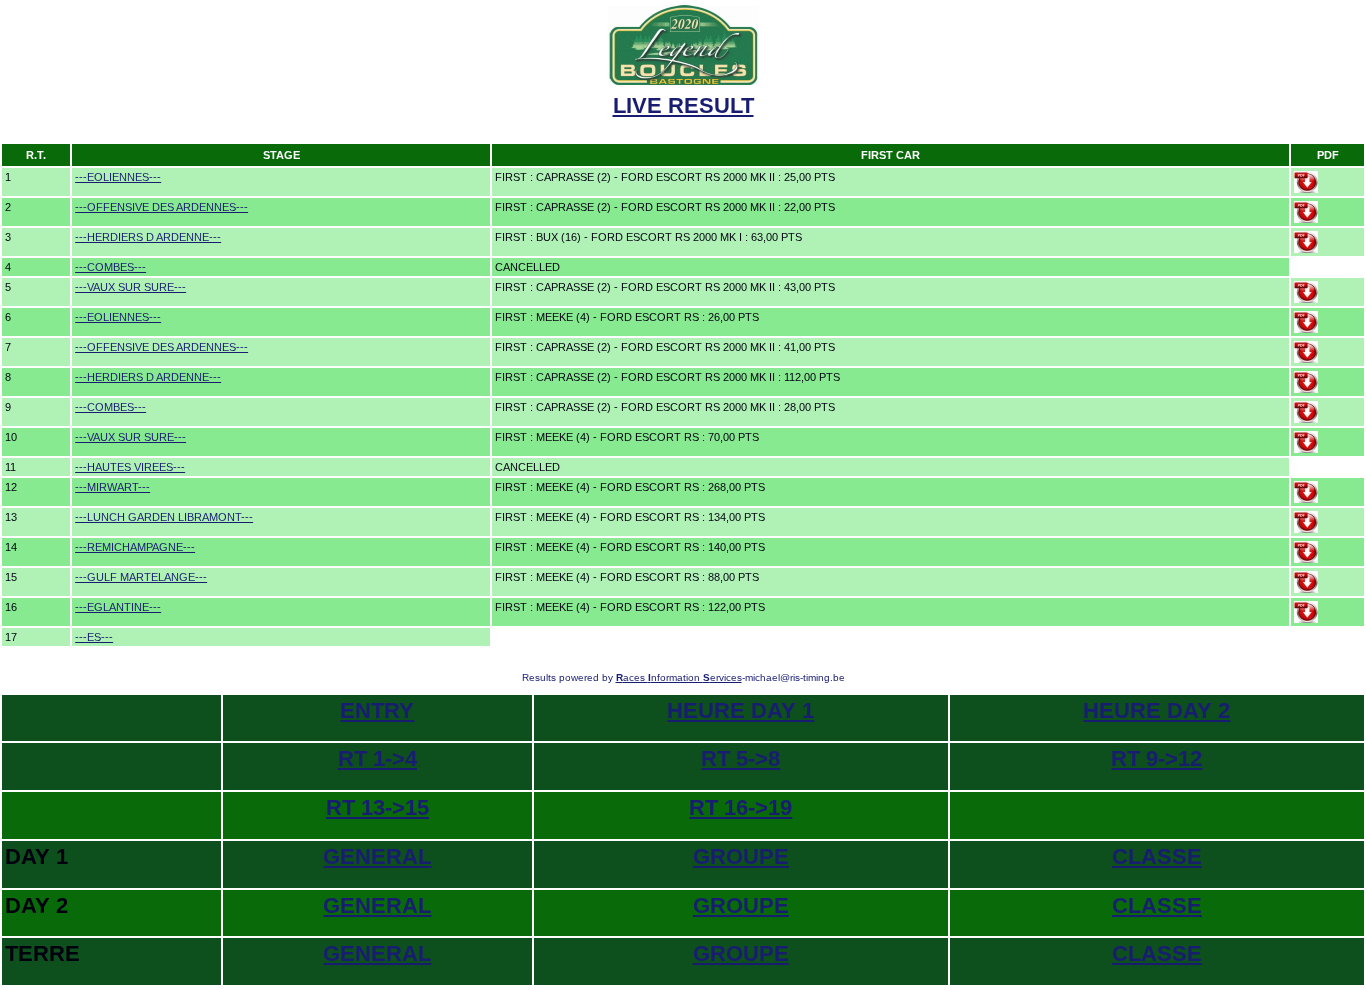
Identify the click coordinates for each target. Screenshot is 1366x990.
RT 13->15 (377, 807)
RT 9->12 (1156, 758)
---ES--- (94, 637)
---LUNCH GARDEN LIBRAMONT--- (164, 517)
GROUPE (741, 856)
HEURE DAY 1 (740, 710)
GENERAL (377, 856)
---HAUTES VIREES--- (130, 467)
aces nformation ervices (679, 677)
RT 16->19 (740, 807)
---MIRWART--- (112, 487)
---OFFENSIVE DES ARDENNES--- (161, 207)
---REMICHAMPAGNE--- (135, 547)
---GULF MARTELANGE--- (141, 577)
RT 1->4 (377, 758)
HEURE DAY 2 (1156, 710)
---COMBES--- (110, 267)
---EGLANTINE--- (118, 607)
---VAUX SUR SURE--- (130, 287)
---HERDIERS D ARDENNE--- (148, 237)
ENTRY (377, 710)
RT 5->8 (740, 758)
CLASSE (1157, 856)
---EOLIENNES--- (118, 177)
